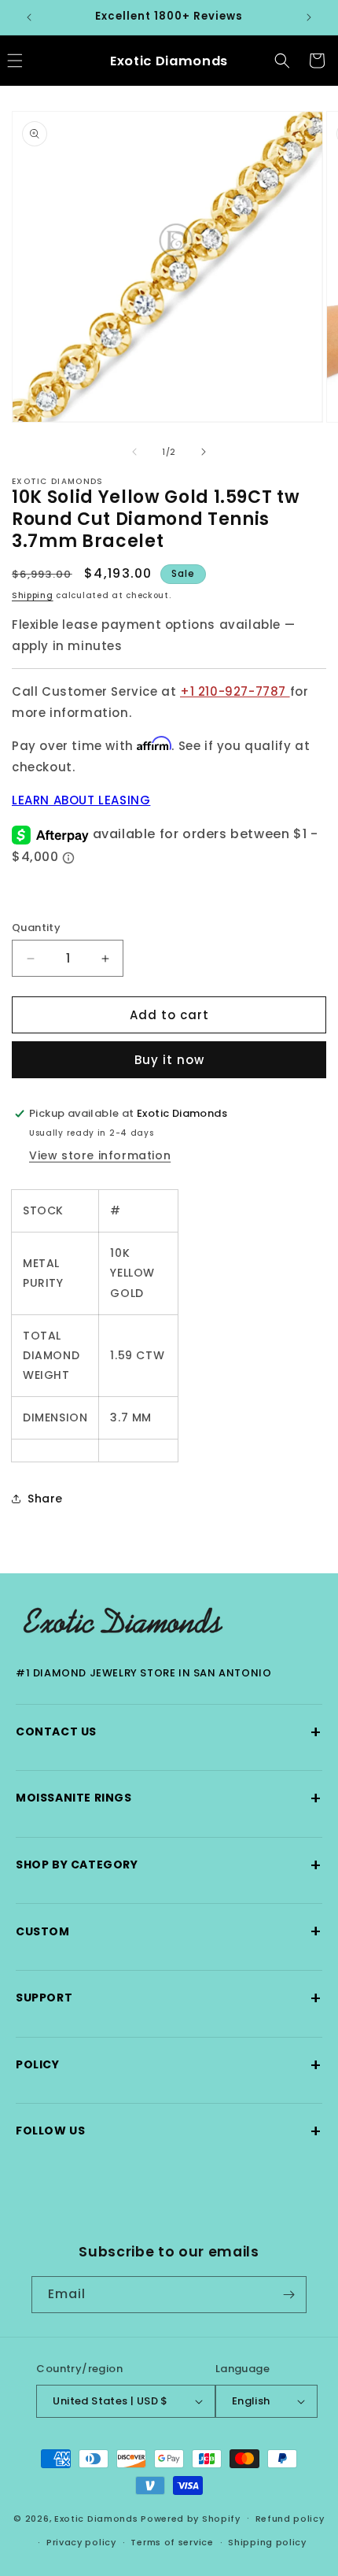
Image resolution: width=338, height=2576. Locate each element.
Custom (169, 1931)
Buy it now (169, 1060)
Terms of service (172, 2542)
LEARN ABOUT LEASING (81, 800)
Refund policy (290, 2519)
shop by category (169, 1865)
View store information (100, 1155)
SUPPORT (169, 1998)
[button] (282, 61)
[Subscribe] (288, 2295)
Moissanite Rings (169, 1798)
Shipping (33, 595)
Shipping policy (267, 2542)
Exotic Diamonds (96, 2518)
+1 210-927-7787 (235, 691)
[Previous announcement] (29, 17)
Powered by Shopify (191, 2518)
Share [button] (45, 1499)
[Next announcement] (309, 17)
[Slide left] (134, 452)
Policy (169, 2065)
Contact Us (169, 1732)
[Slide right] (204, 452)
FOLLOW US (169, 2131)
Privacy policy (81, 2542)
